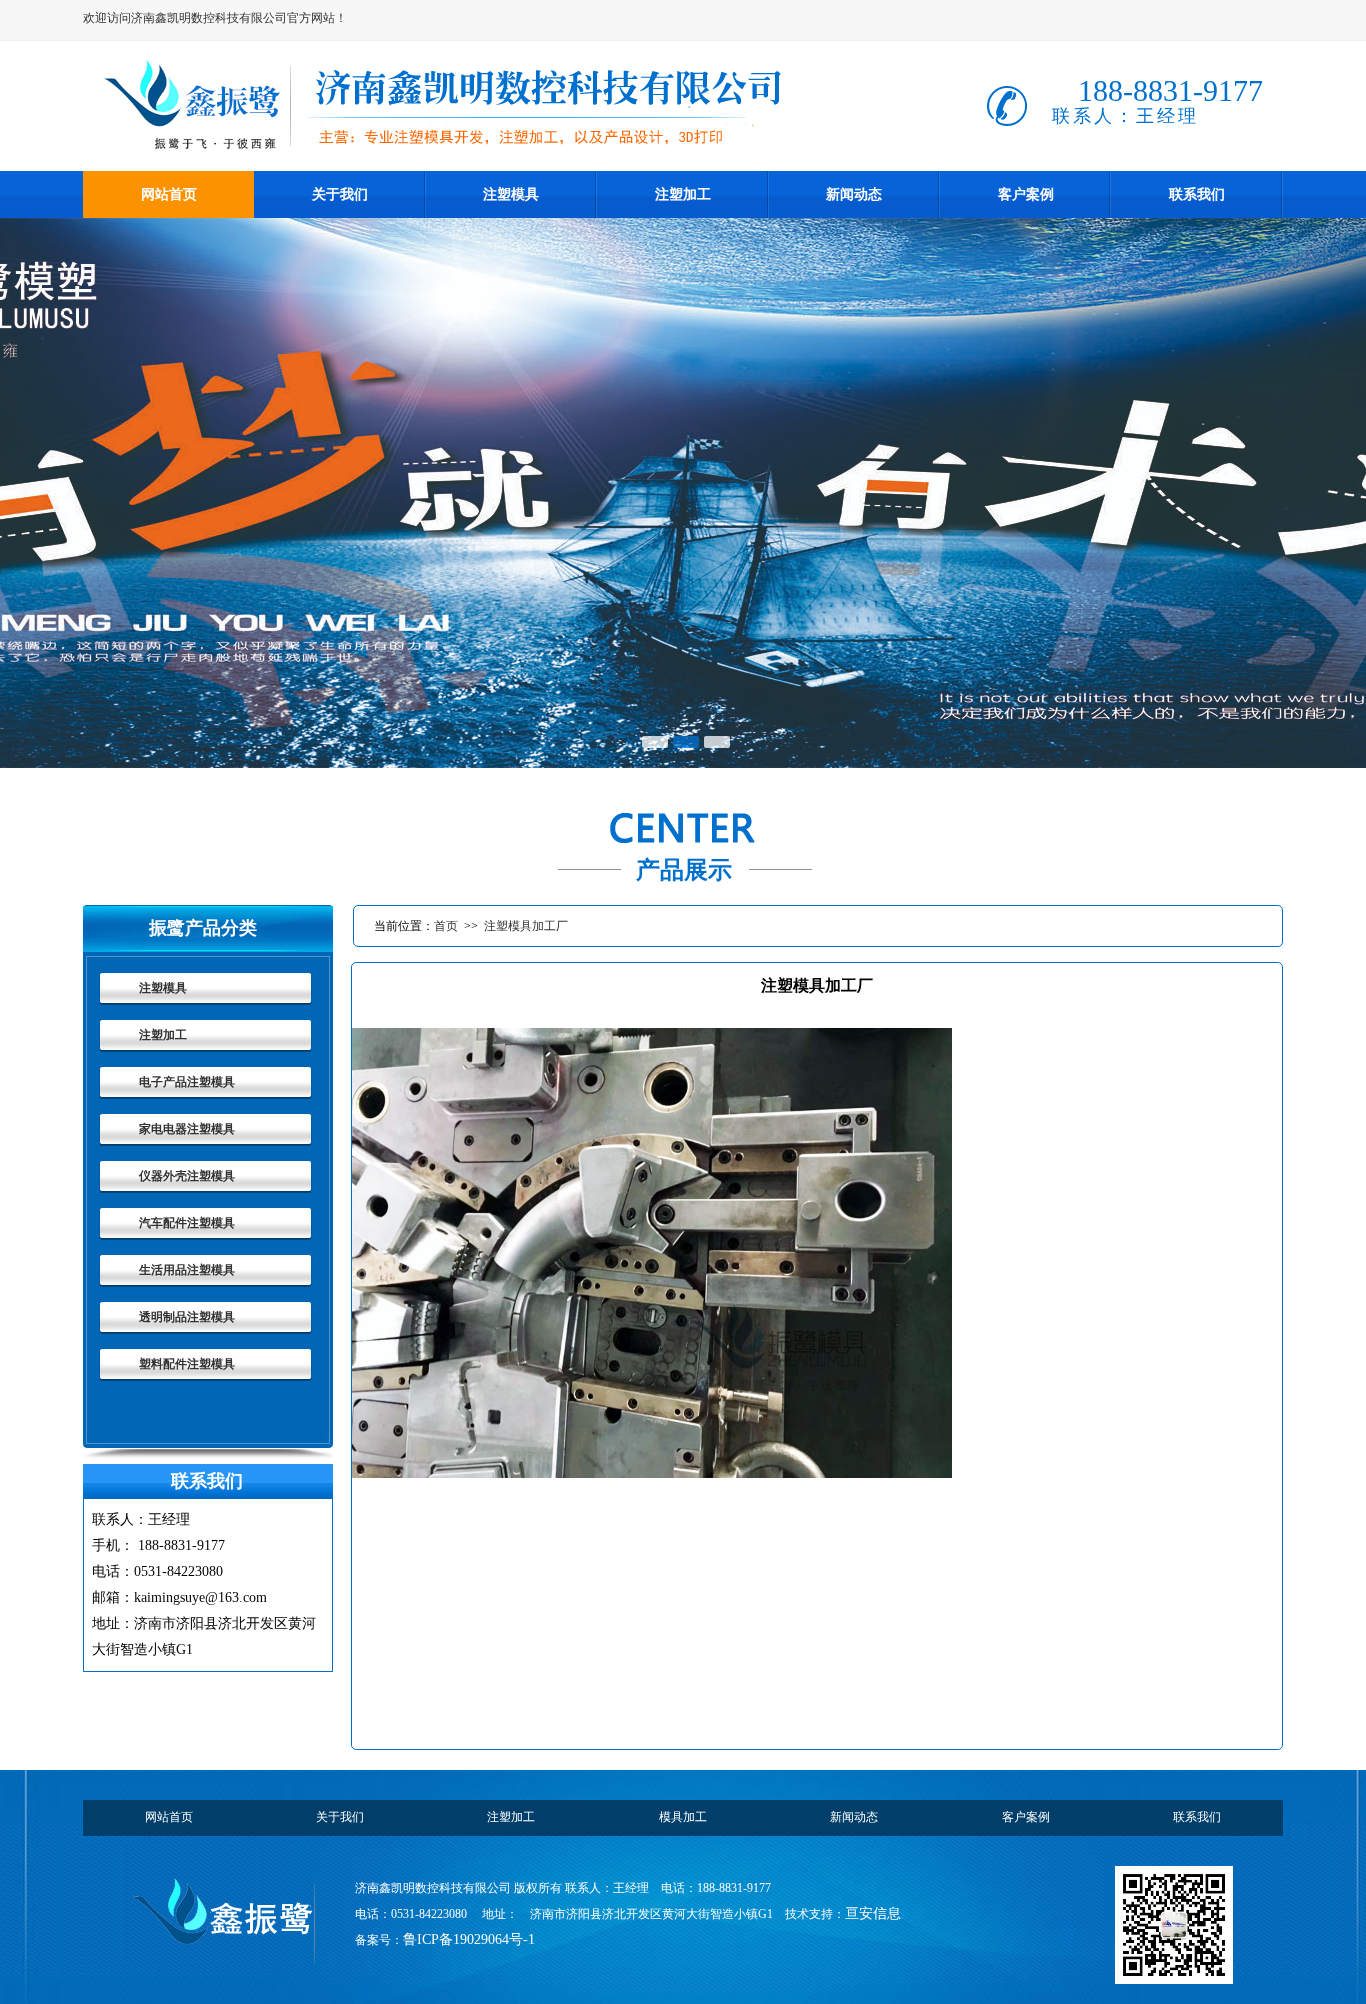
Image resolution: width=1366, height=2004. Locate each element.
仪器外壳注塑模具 (187, 1176)
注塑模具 (163, 988)
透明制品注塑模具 (187, 1317)
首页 (446, 926)
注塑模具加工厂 (526, 926)
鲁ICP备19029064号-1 (469, 1939)
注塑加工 (163, 1035)
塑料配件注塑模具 (187, 1364)
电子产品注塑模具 (187, 1082)
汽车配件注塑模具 (187, 1223)
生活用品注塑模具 (187, 1270)
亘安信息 (873, 1913)
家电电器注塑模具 (187, 1129)
